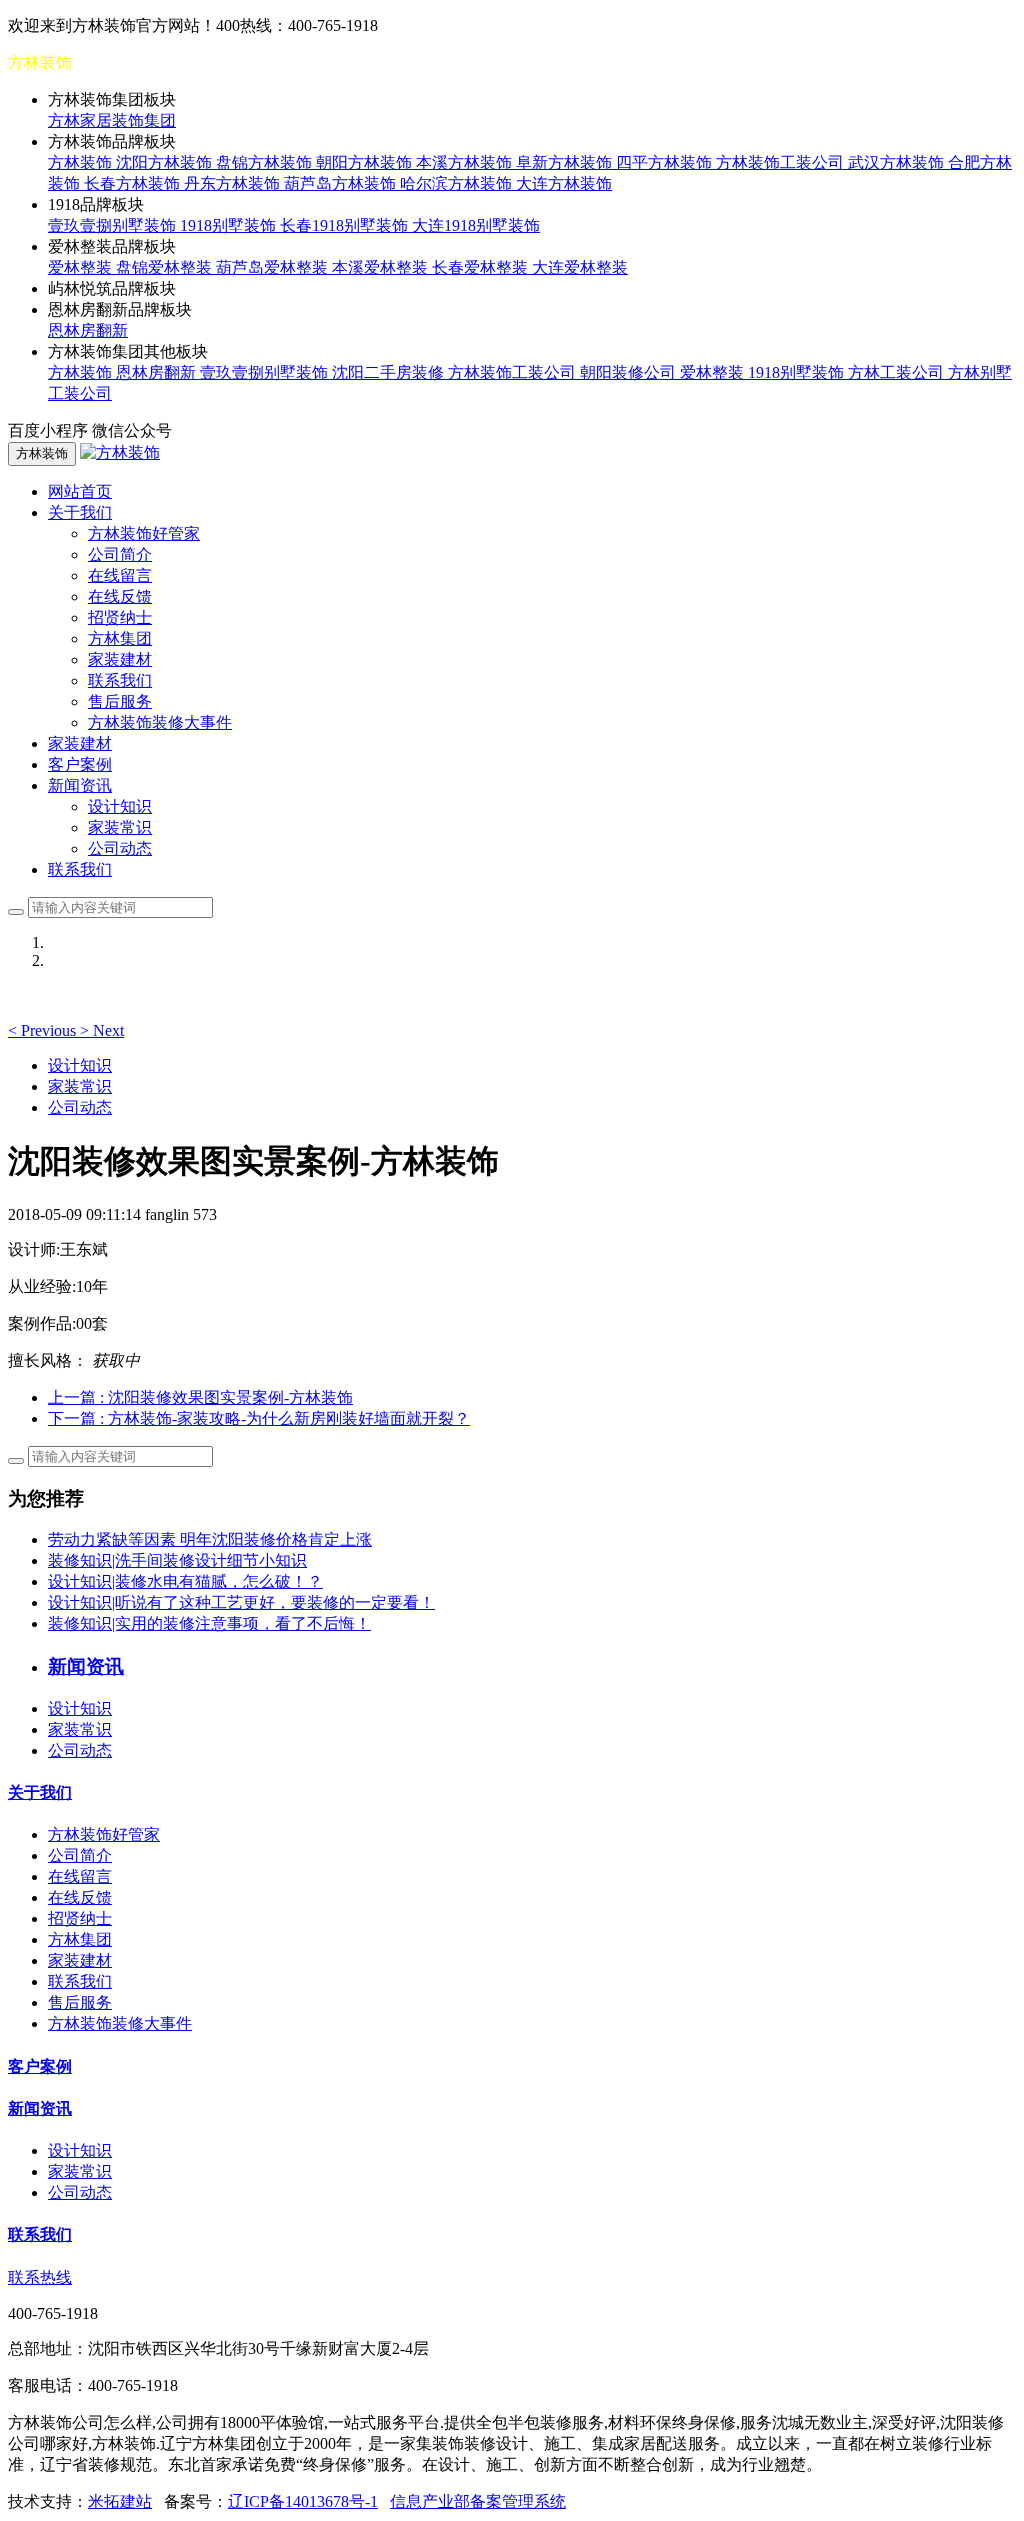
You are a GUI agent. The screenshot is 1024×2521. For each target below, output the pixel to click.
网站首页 (80, 491)
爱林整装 (82, 267)
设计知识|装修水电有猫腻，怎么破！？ (185, 1581)
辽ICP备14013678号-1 (303, 2501)
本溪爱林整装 (382, 267)
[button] (44, 1030)
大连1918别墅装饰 (476, 225)
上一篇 (200, 1397)
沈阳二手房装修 (390, 372)
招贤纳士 (120, 617)
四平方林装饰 (666, 162)
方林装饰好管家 (144, 533)
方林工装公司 (898, 372)
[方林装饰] (120, 452)
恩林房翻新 (88, 330)
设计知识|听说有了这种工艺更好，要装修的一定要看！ (241, 1602)
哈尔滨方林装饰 (458, 183)
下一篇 (259, 1418)
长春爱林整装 (482, 267)
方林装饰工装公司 (782, 162)
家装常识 (120, 827)
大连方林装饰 (564, 183)
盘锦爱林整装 (166, 267)
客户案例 (80, 764)
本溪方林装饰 (466, 162)
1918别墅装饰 (230, 225)
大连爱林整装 (580, 267)
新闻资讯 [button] (80, 785)
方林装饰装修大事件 (160, 722)
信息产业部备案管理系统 (478, 2501)
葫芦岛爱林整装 (274, 267)
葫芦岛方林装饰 (342, 183)
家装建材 (120, 659)
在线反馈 (120, 596)
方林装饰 (82, 162)
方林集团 (120, 638)
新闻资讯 (40, 2108)
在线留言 (120, 575)
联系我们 (120, 680)
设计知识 (120, 806)
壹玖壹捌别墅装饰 (114, 225)
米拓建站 (120, 2501)
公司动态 (120, 848)
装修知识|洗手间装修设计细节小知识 (177, 1560)
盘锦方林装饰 (266, 162)
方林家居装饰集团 (112, 120)
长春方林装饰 (134, 183)
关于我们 (40, 1792)
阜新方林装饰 (566, 162)
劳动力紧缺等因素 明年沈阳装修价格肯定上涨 (210, 1539)
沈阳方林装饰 (166, 162)
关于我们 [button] (80, 512)
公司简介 (120, 554)
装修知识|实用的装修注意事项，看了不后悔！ (209, 1623)
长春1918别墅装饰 (346, 225)
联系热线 (40, 2277)
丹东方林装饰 (234, 183)
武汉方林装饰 (898, 162)
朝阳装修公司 (630, 372)
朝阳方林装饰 (366, 162)
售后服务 (120, 701)
